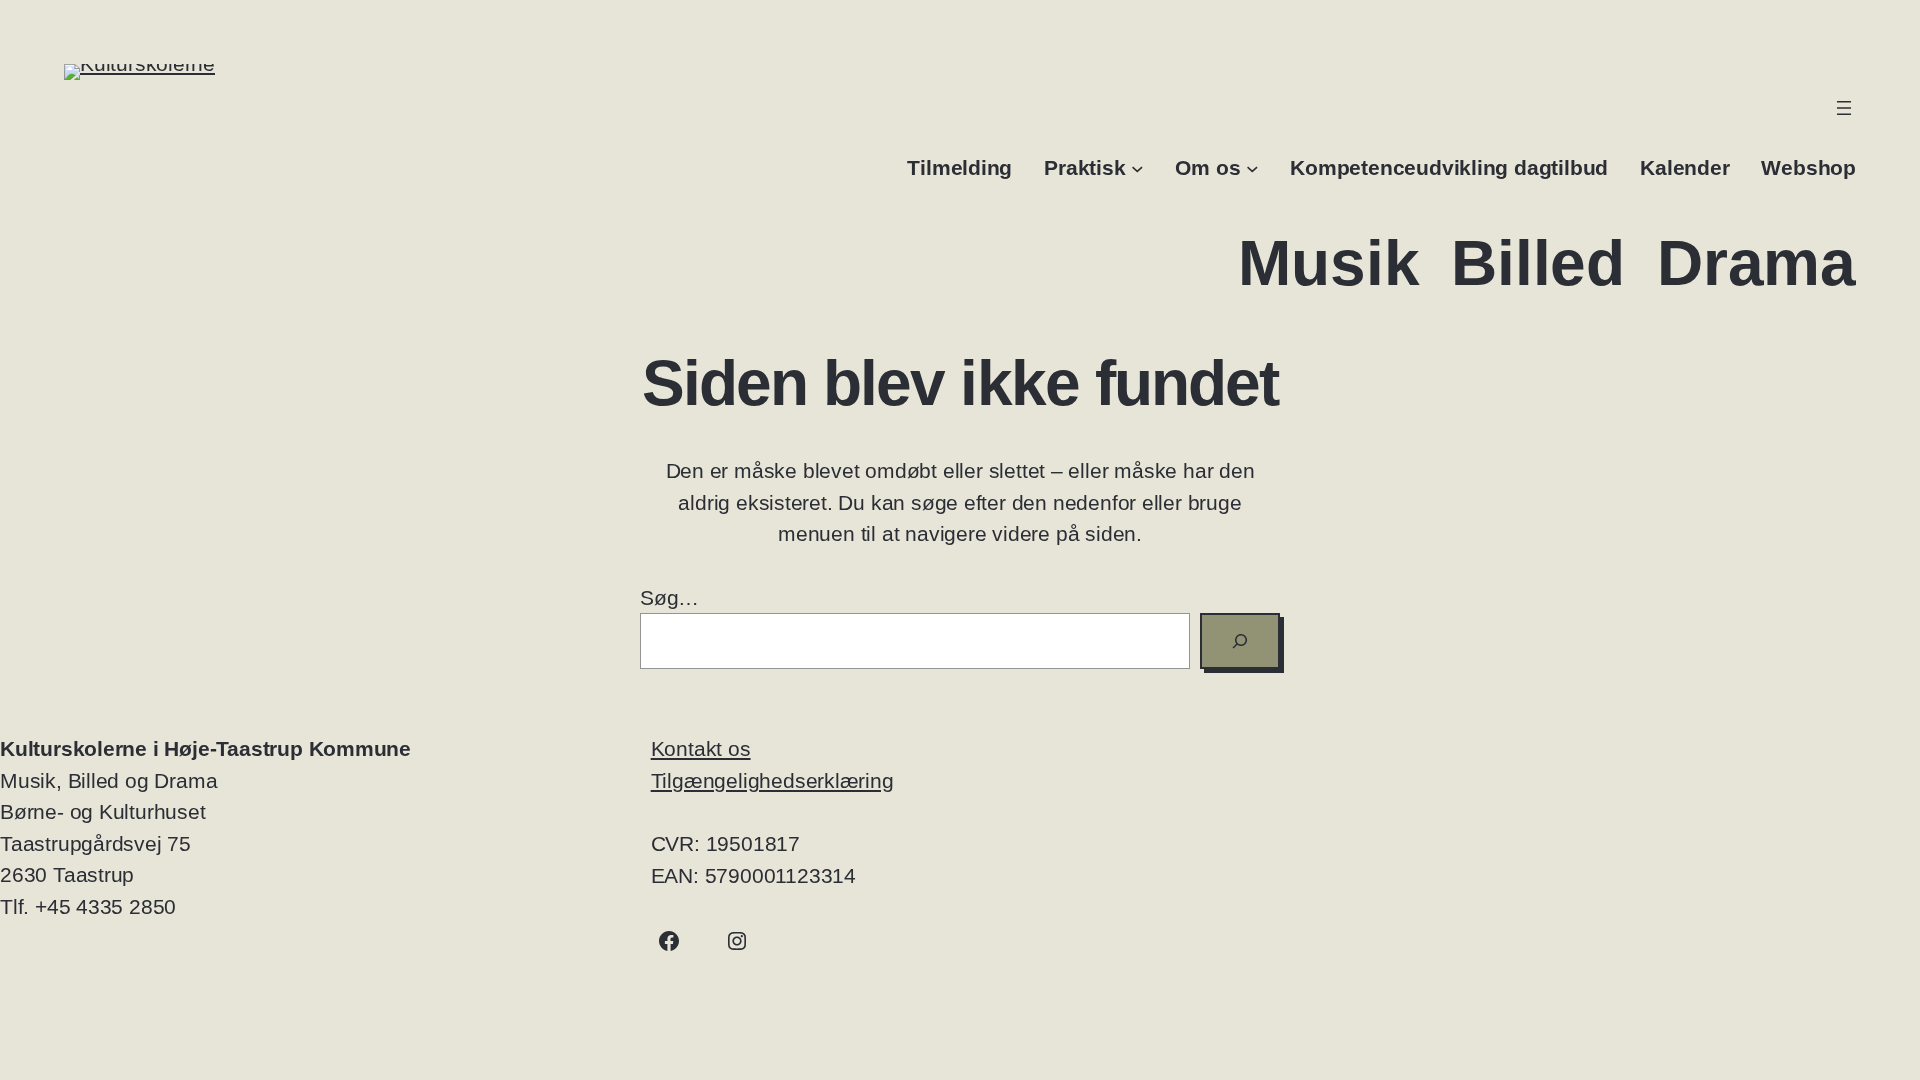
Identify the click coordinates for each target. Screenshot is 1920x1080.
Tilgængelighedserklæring (772, 780)
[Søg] (1240, 641)
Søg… (669, 597)
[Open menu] (1844, 108)
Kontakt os (701, 748)
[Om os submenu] (1252, 167)
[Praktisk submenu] (1137, 167)
